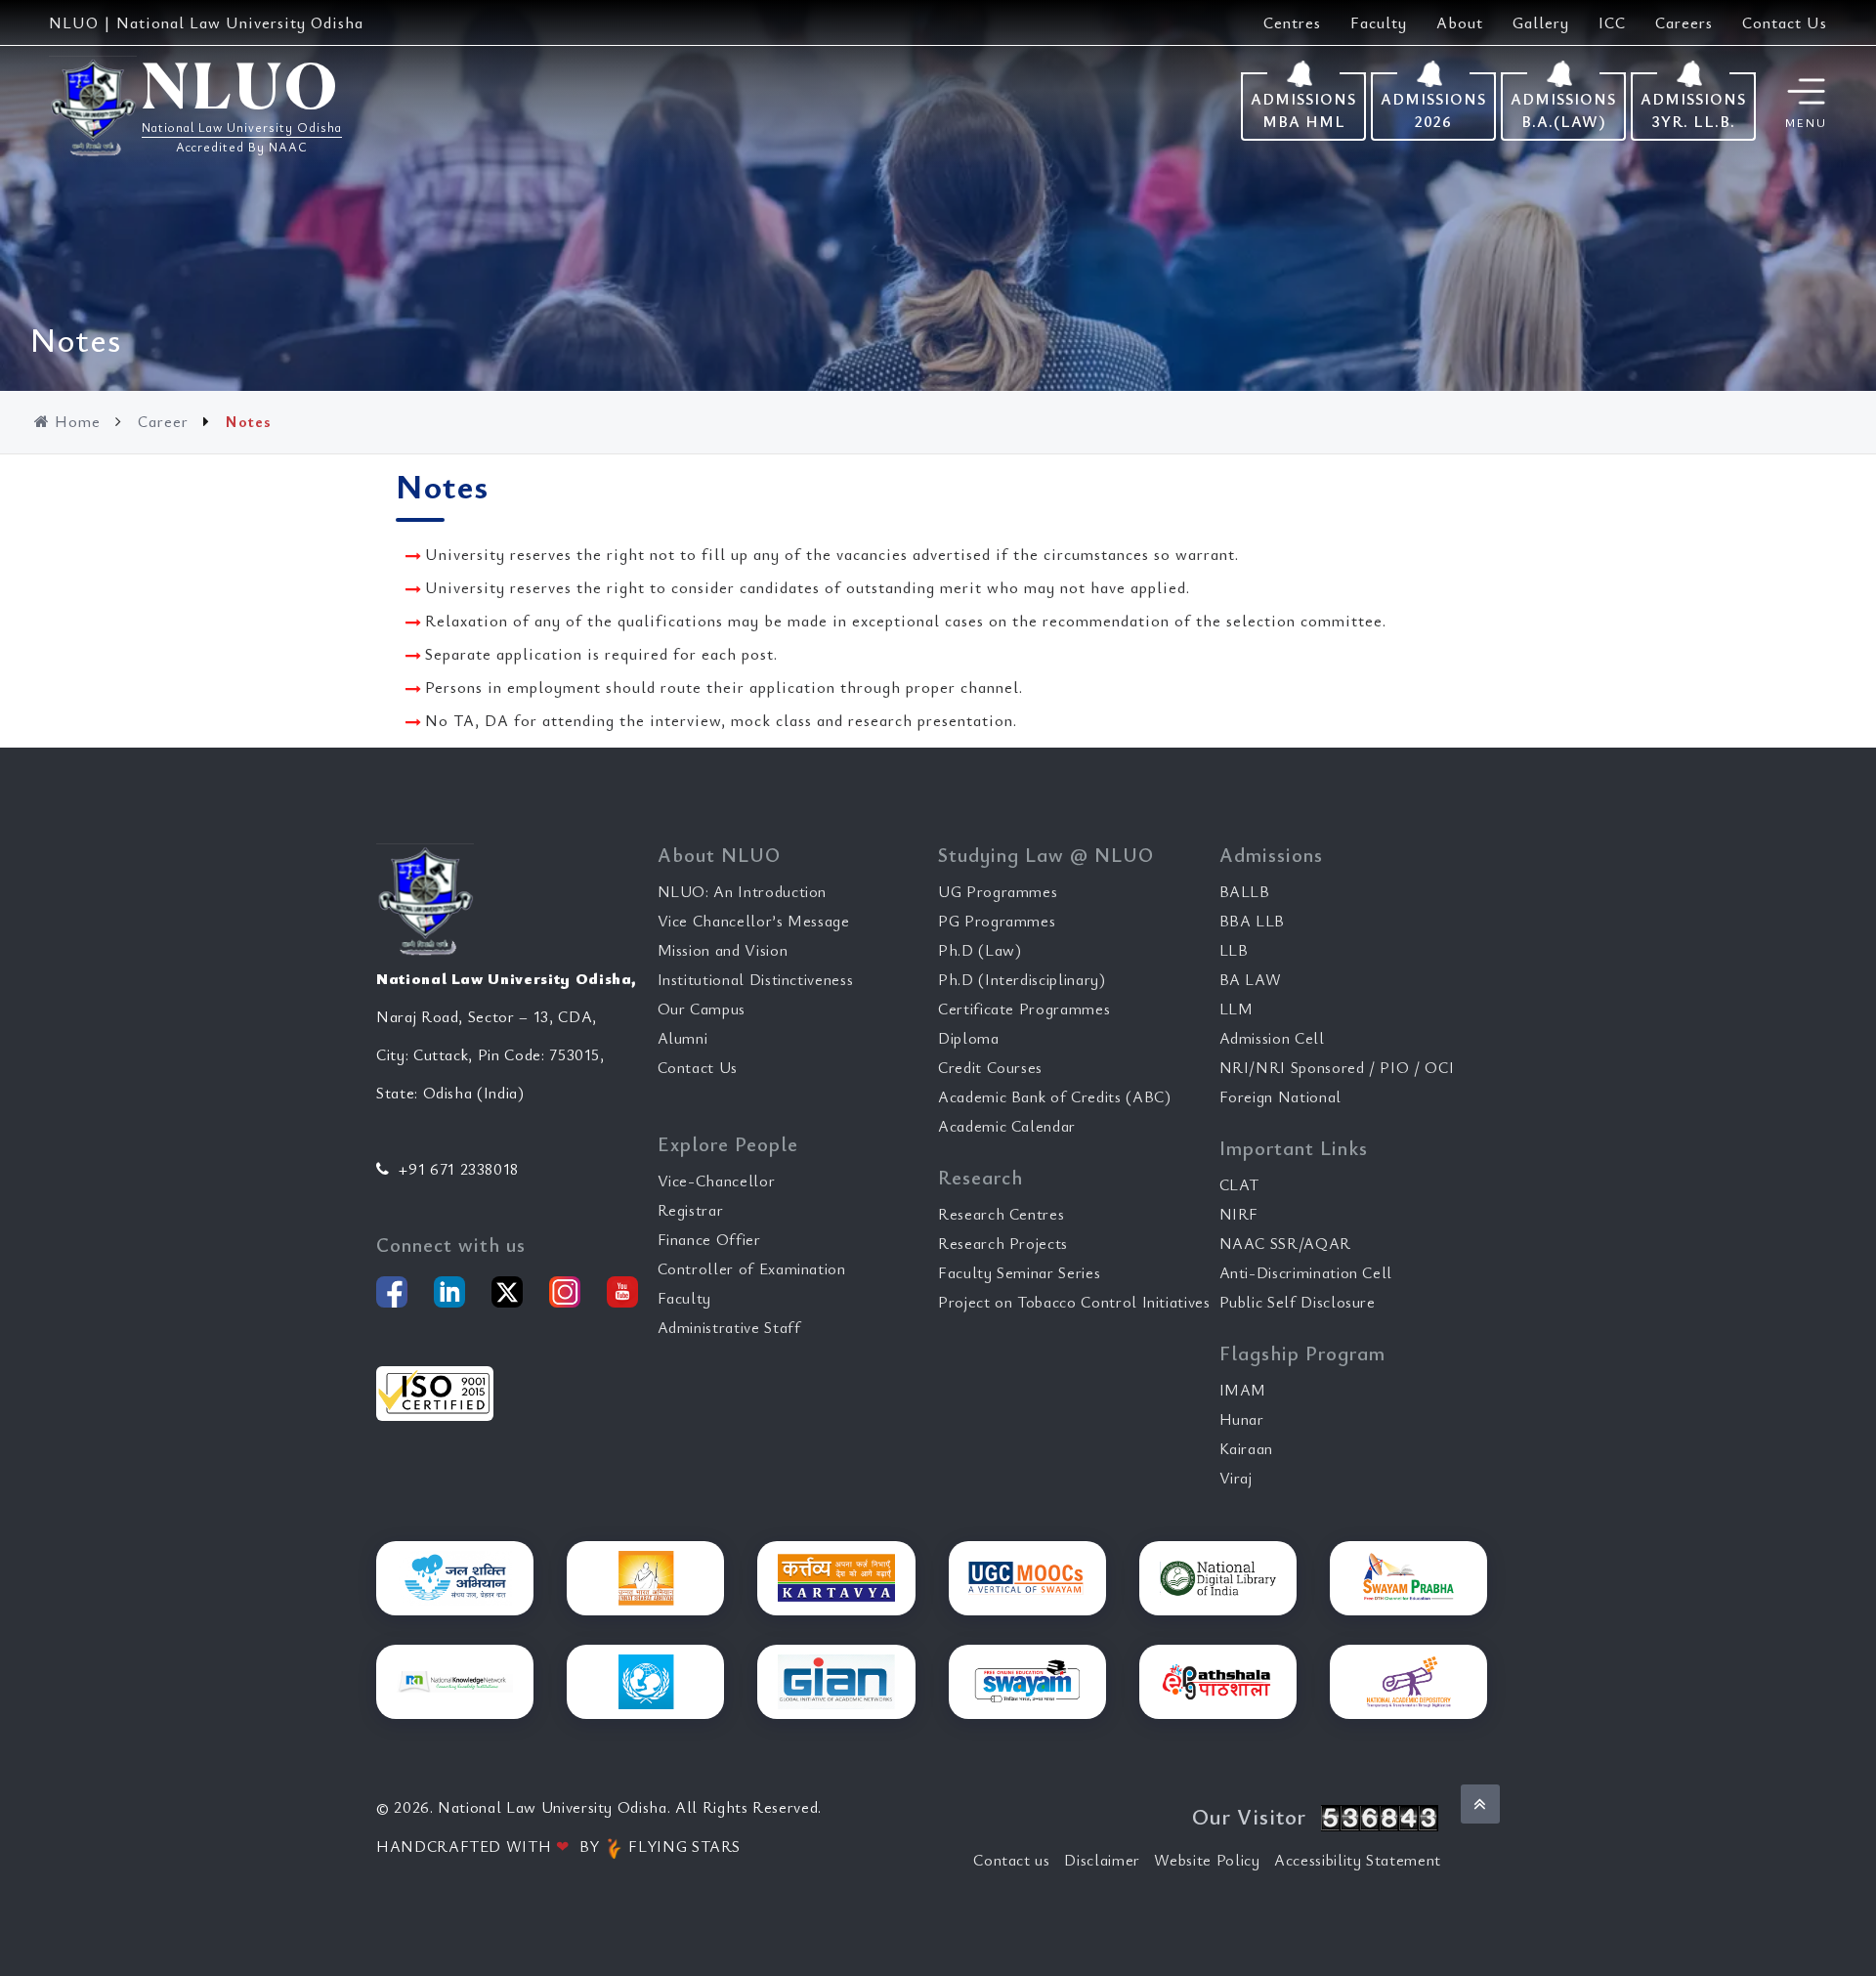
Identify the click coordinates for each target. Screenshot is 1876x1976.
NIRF (1239, 1214)
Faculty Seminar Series (1019, 1272)
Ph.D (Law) (980, 950)
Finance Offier (709, 1239)
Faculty (1379, 22)
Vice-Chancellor (717, 1181)
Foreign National (1280, 1096)
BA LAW (1251, 979)
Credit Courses (990, 1067)
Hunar (1242, 1419)
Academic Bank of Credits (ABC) (1055, 1096)
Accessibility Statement (1358, 1860)
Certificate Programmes (1024, 1009)
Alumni (683, 1038)
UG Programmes (998, 891)
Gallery (1541, 22)
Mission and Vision (723, 950)
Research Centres (1001, 1214)
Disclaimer (1102, 1860)
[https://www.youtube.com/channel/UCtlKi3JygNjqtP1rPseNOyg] (622, 1292)
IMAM (1243, 1390)
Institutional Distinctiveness (756, 979)
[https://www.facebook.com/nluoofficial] (392, 1292)
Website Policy (1207, 1860)
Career (163, 421)
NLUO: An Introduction (743, 891)
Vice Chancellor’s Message (754, 921)
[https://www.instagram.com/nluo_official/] (565, 1292)
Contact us (1012, 1860)
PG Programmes (997, 921)
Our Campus (702, 1009)
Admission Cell (1272, 1038)
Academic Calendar (1007, 1126)
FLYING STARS (682, 1846)
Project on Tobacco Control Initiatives (1074, 1302)
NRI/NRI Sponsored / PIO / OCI (1337, 1067)
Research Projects (1003, 1243)
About (1460, 22)
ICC (1612, 22)
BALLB (1245, 891)
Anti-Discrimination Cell (1306, 1272)
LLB (1234, 950)
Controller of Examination (752, 1268)
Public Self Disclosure (1298, 1302)
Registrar (691, 1210)
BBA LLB (1253, 921)
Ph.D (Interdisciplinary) (1022, 979)
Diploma (969, 1038)
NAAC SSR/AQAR (1285, 1243)
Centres (1292, 22)
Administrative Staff (729, 1327)
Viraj (1236, 1478)
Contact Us (1785, 22)
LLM (1236, 1009)
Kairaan (1247, 1448)
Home (78, 421)
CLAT (1240, 1184)
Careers (1684, 22)
